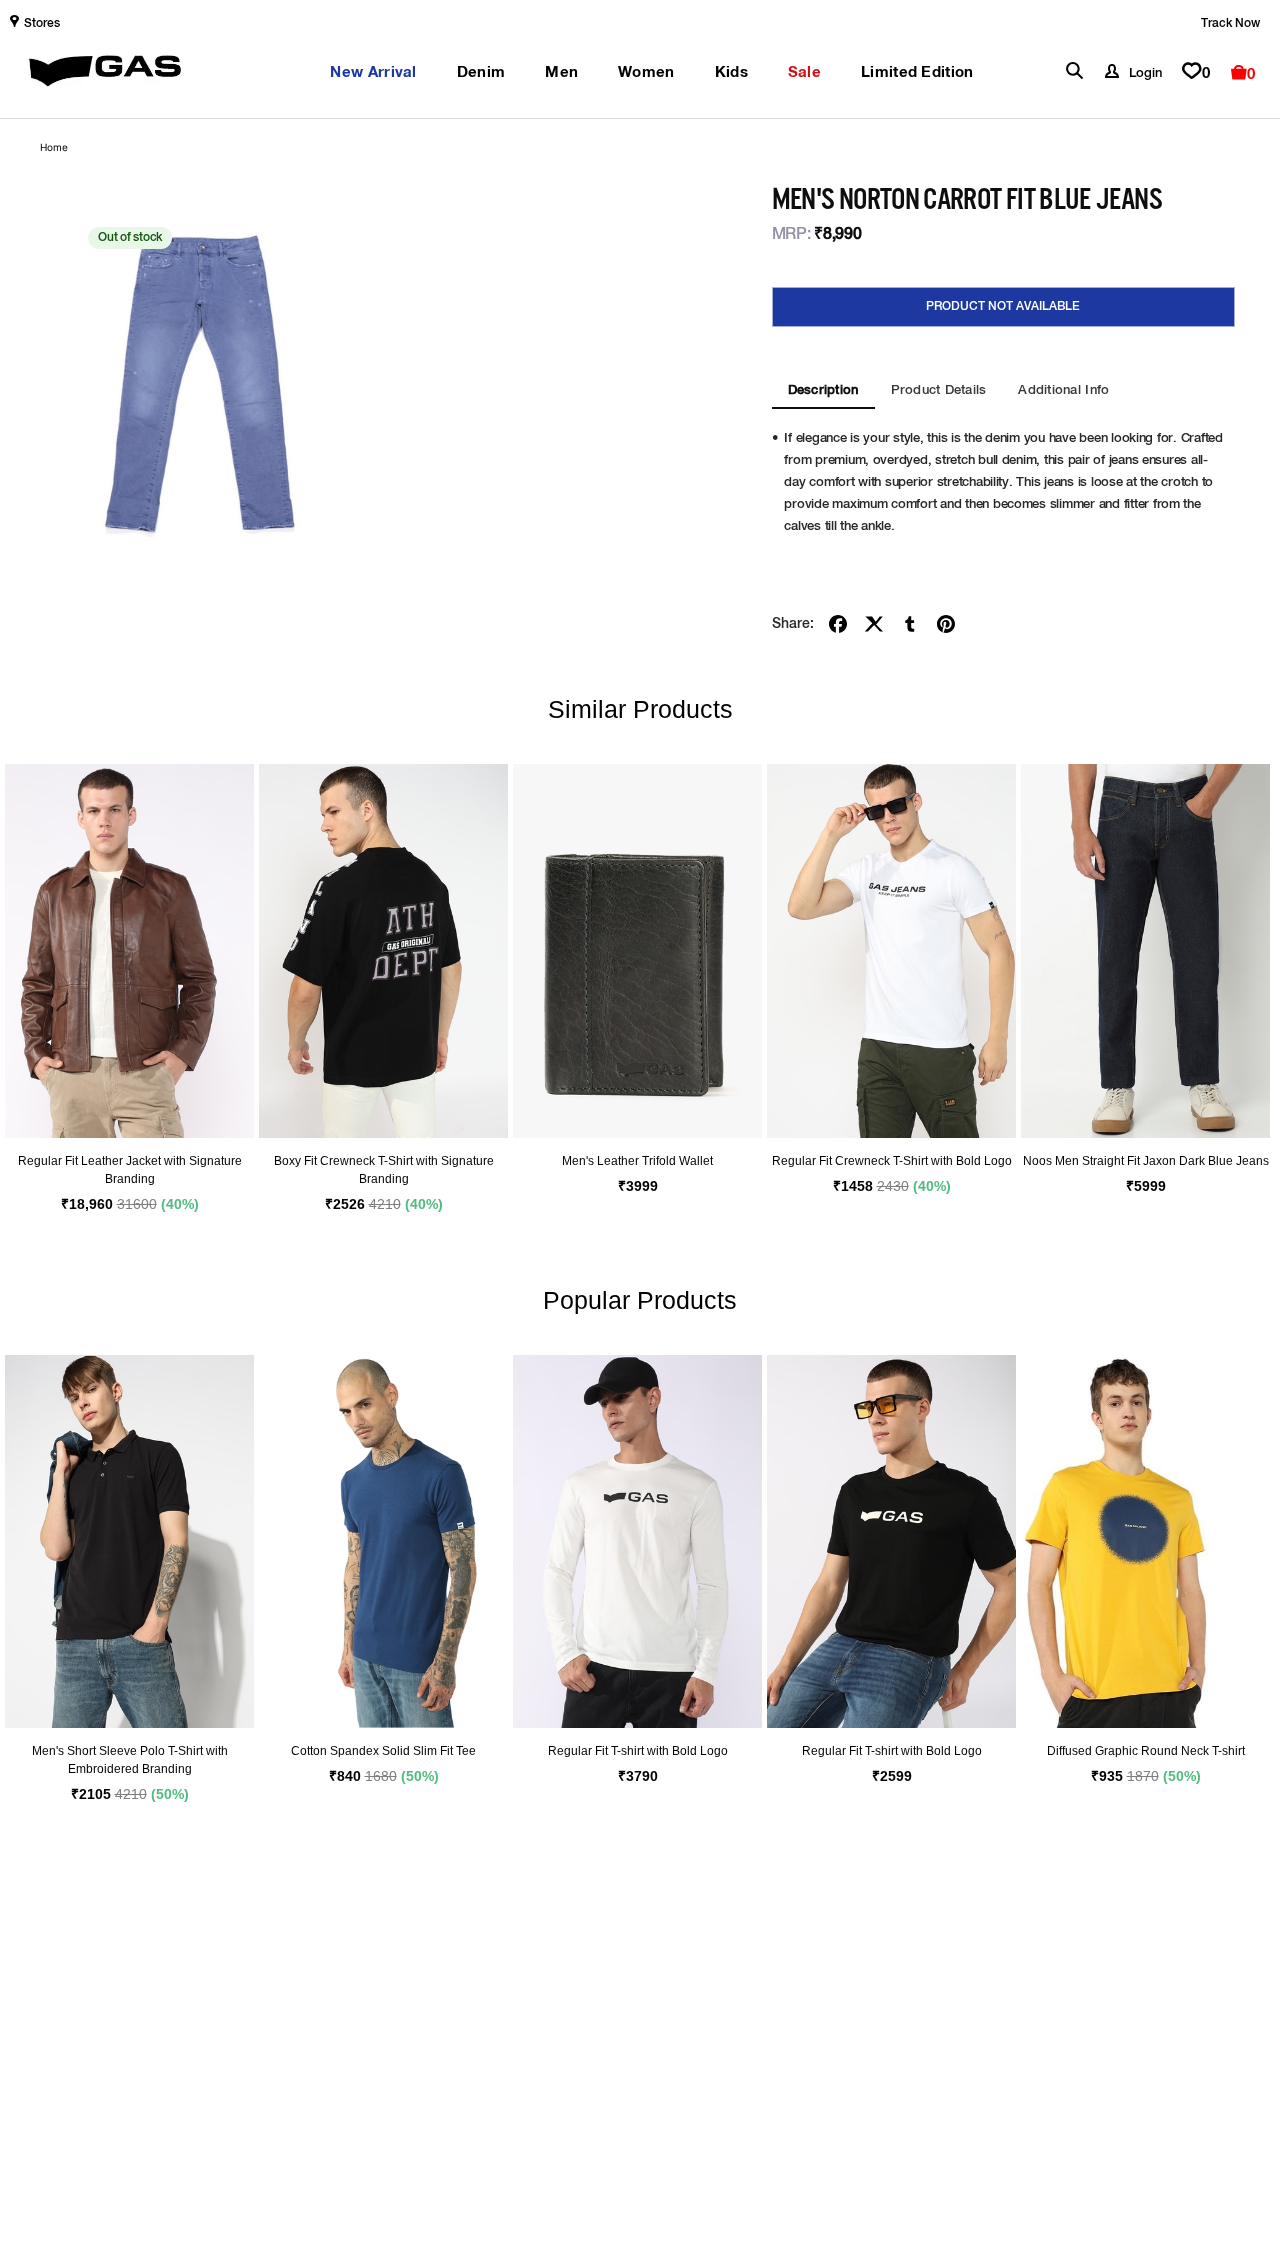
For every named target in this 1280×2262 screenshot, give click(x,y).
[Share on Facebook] (838, 624)
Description (823, 390)
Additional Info (1063, 390)
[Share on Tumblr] (910, 624)
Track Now (1230, 24)
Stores (42, 24)
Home (54, 147)
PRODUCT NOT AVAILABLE (1003, 307)
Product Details (939, 390)
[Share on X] (874, 624)
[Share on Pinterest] (946, 624)
